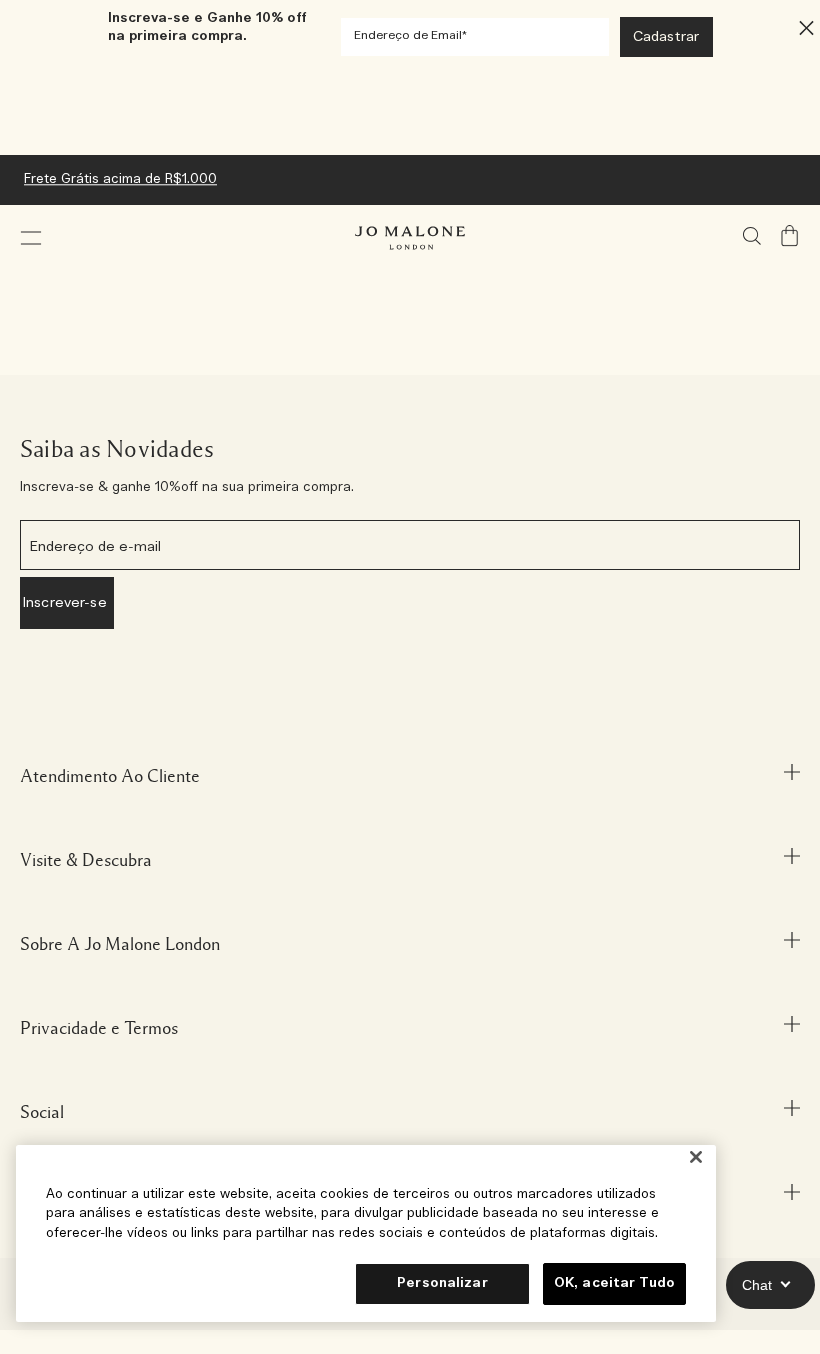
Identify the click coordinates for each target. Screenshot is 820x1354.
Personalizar (442, 1283)
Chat (757, 1285)
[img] (790, 236)
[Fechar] (696, 1157)
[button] (31, 238)
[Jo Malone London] (410, 238)
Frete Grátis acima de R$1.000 (120, 179)
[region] (366, 1233)
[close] (800, 27)
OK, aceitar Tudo (614, 1283)
